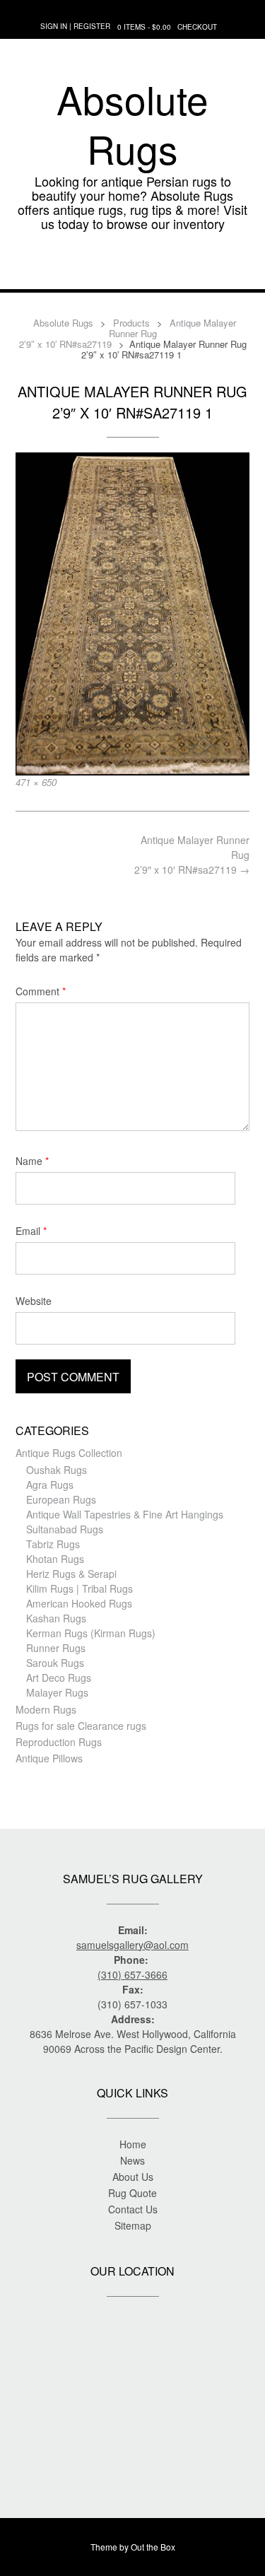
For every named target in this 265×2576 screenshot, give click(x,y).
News (132, 2160)
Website (34, 1301)
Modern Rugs (46, 1709)
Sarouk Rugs (55, 1663)
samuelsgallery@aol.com (132, 1945)
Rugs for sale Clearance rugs (81, 1726)
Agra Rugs (50, 1485)
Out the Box (153, 2547)
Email (31, 1231)
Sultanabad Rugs (65, 1529)
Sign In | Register (75, 26)
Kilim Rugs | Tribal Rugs (79, 1588)
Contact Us (133, 2209)
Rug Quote (132, 2193)
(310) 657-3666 (132, 1974)
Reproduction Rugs (59, 1742)
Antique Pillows (49, 1758)
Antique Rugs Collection (69, 1453)
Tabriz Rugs (53, 1544)
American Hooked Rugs (79, 1603)
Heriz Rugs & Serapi (71, 1574)
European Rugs (61, 1499)
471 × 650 (36, 782)
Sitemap (133, 2225)
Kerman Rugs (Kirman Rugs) (91, 1633)
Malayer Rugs (57, 1692)
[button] (132, 268)
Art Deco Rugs (59, 1678)
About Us (133, 2177)
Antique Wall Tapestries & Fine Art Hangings (125, 1514)
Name (32, 1161)
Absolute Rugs (132, 124)
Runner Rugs (56, 1648)
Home (133, 2144)
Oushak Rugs (57, 1470)
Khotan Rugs (55, 1559)
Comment (41, 991)
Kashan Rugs (56, 1618)
